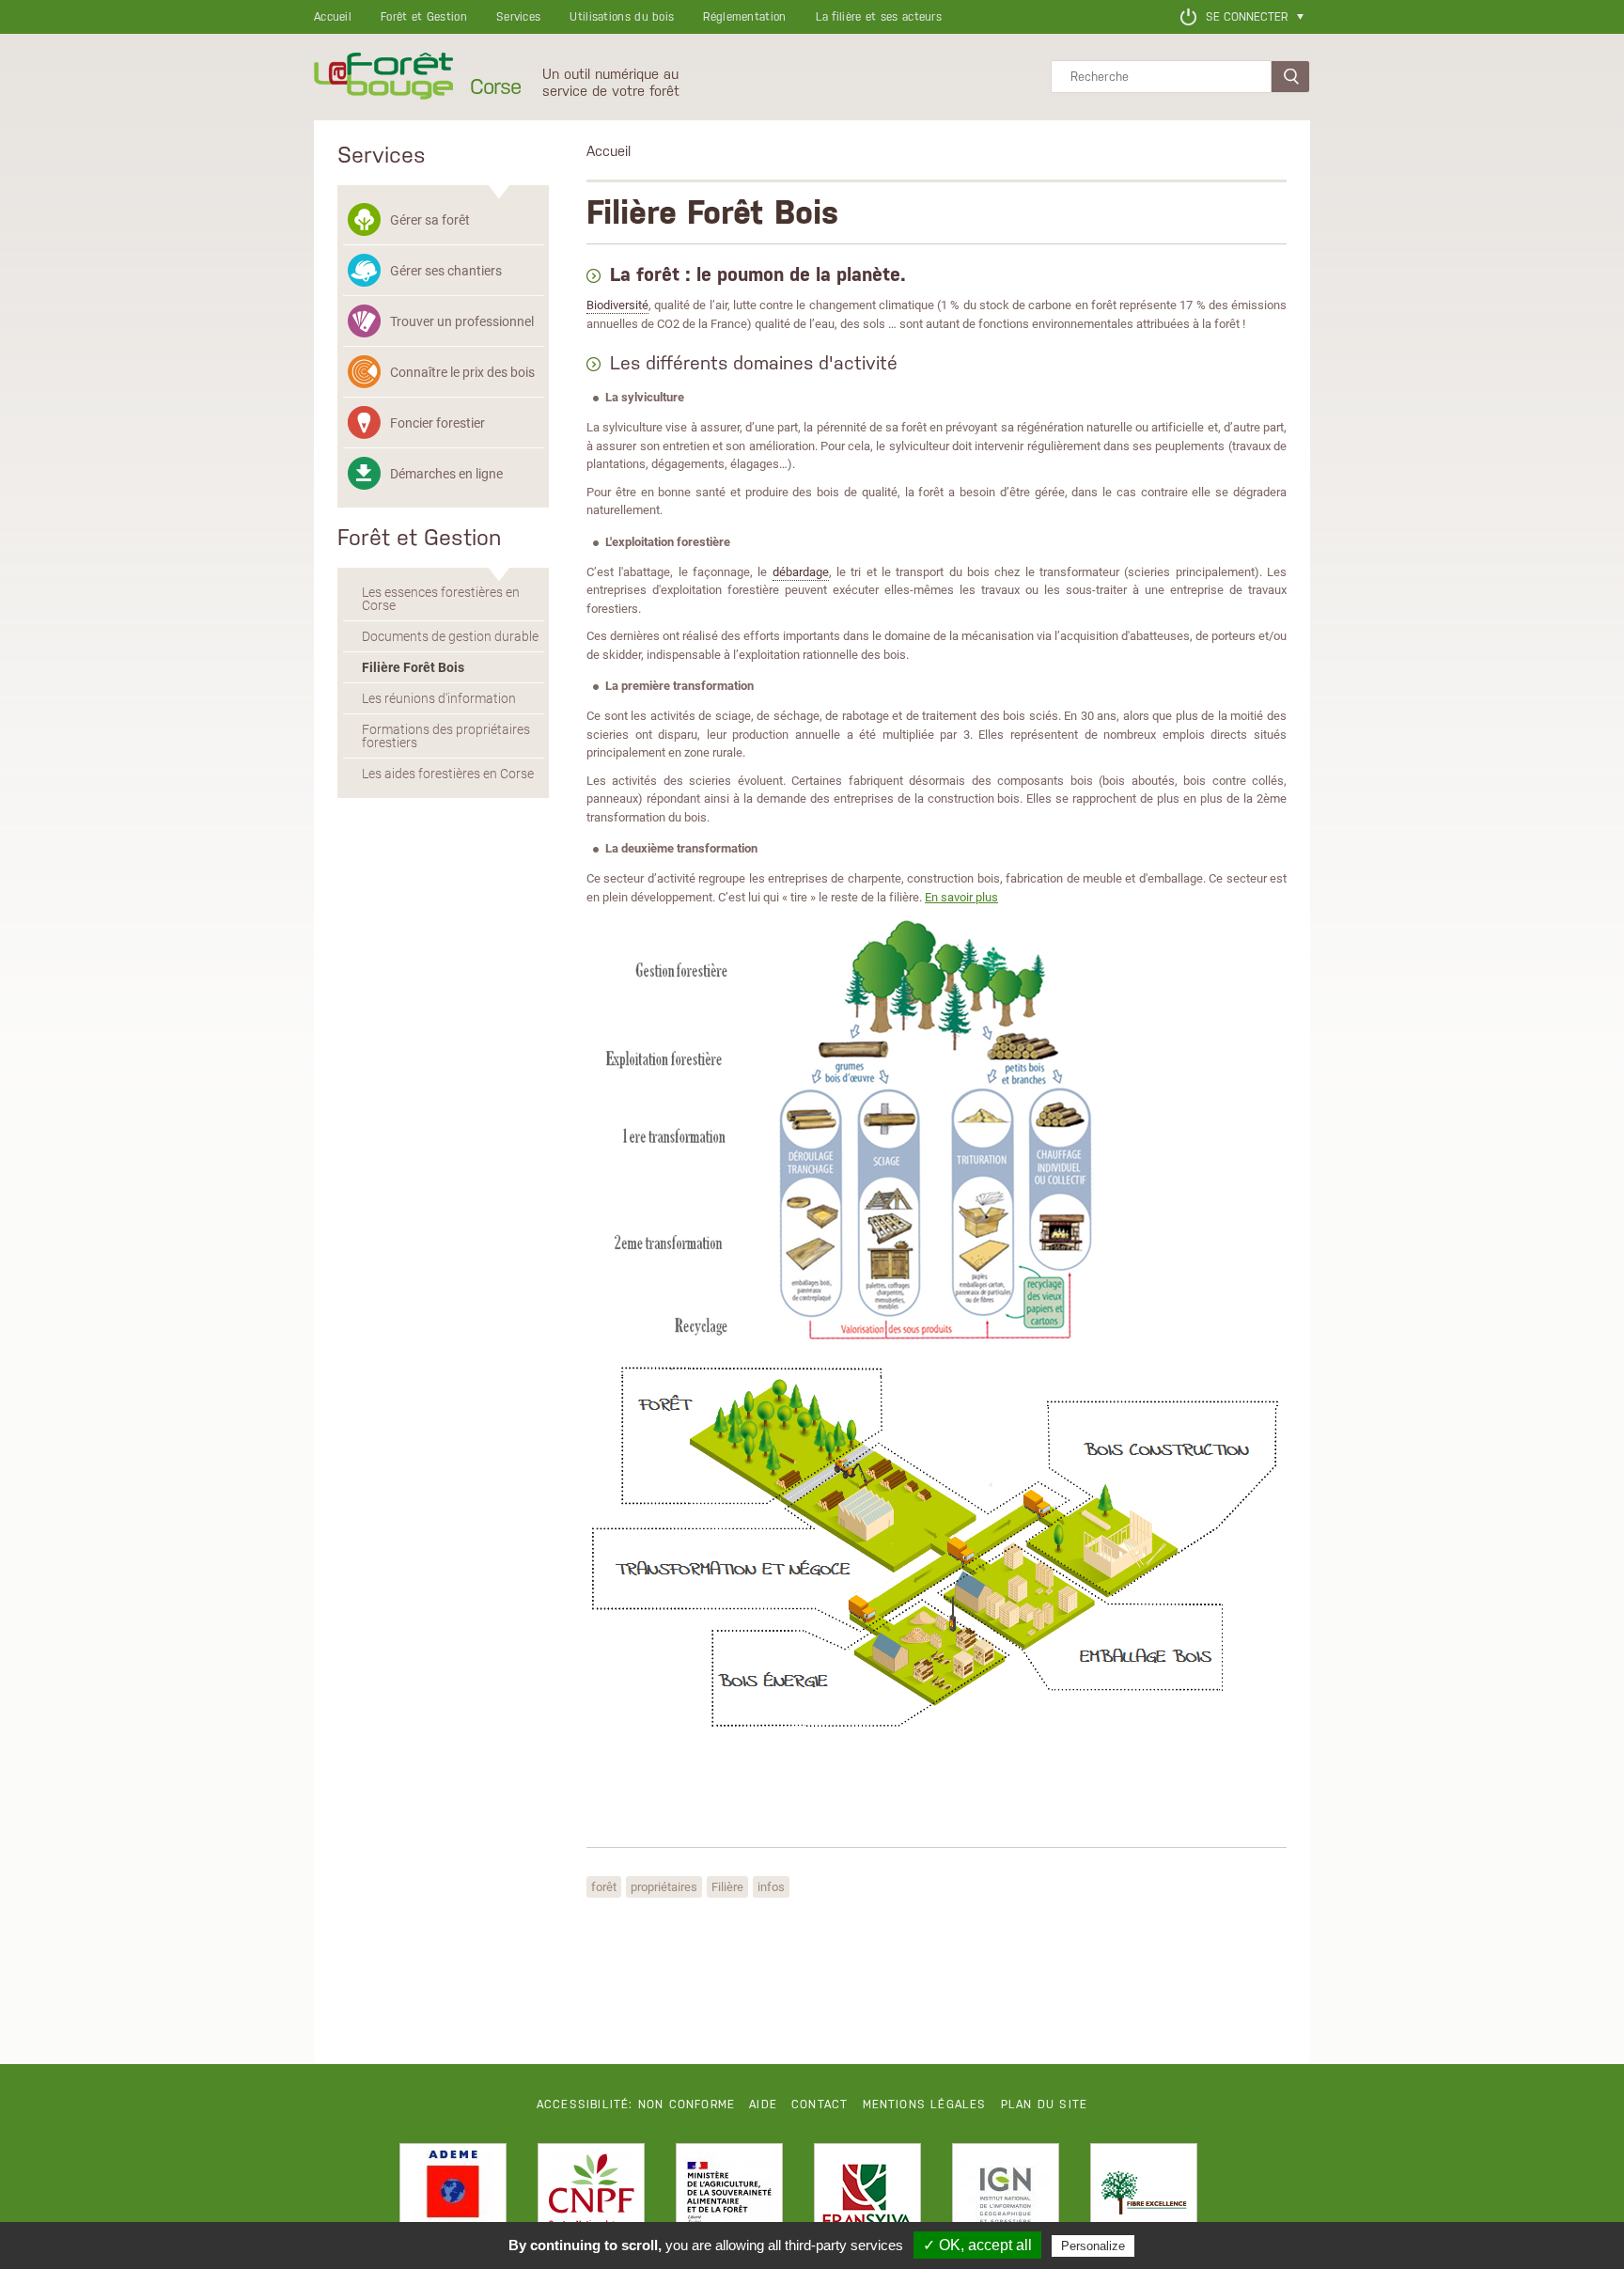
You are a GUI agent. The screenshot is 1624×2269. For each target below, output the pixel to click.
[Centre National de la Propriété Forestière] (591, 2197)
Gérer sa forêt (430, 219)
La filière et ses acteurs (879, 17)
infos (771, 1886)
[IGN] (1006, 2197)
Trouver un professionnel (462, 321)
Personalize (1093, 2246)
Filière (727, 1886)
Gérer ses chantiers (446, 270)
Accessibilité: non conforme (636, 2105)
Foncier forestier (437, 423)
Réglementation (744, 17)
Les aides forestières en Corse (448, 774)
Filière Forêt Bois (413, 667)
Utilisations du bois (622, 17)
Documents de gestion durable (450, 636)
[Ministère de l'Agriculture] (729, 2197)
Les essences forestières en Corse (441, 599)
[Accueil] (383, 77)
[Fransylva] (867, 2197)
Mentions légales (925, 2105)
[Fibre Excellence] (1144, 2197)
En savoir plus (961, 897)
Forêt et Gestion (424, 17)
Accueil (333, 17)
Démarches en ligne (446, 473)
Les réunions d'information (439, 698)
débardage (801, 571)
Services (518, 17)
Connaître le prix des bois (462, 372)
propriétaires (664, 1886)
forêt (604, 1886)
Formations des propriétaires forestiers (446, 736)
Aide (763, 2105)
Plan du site (1044, 2105)
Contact (820, 2105)
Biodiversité (617, 305)
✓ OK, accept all (977, 2245)
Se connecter (1247, 17)
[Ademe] (453, 2197)
